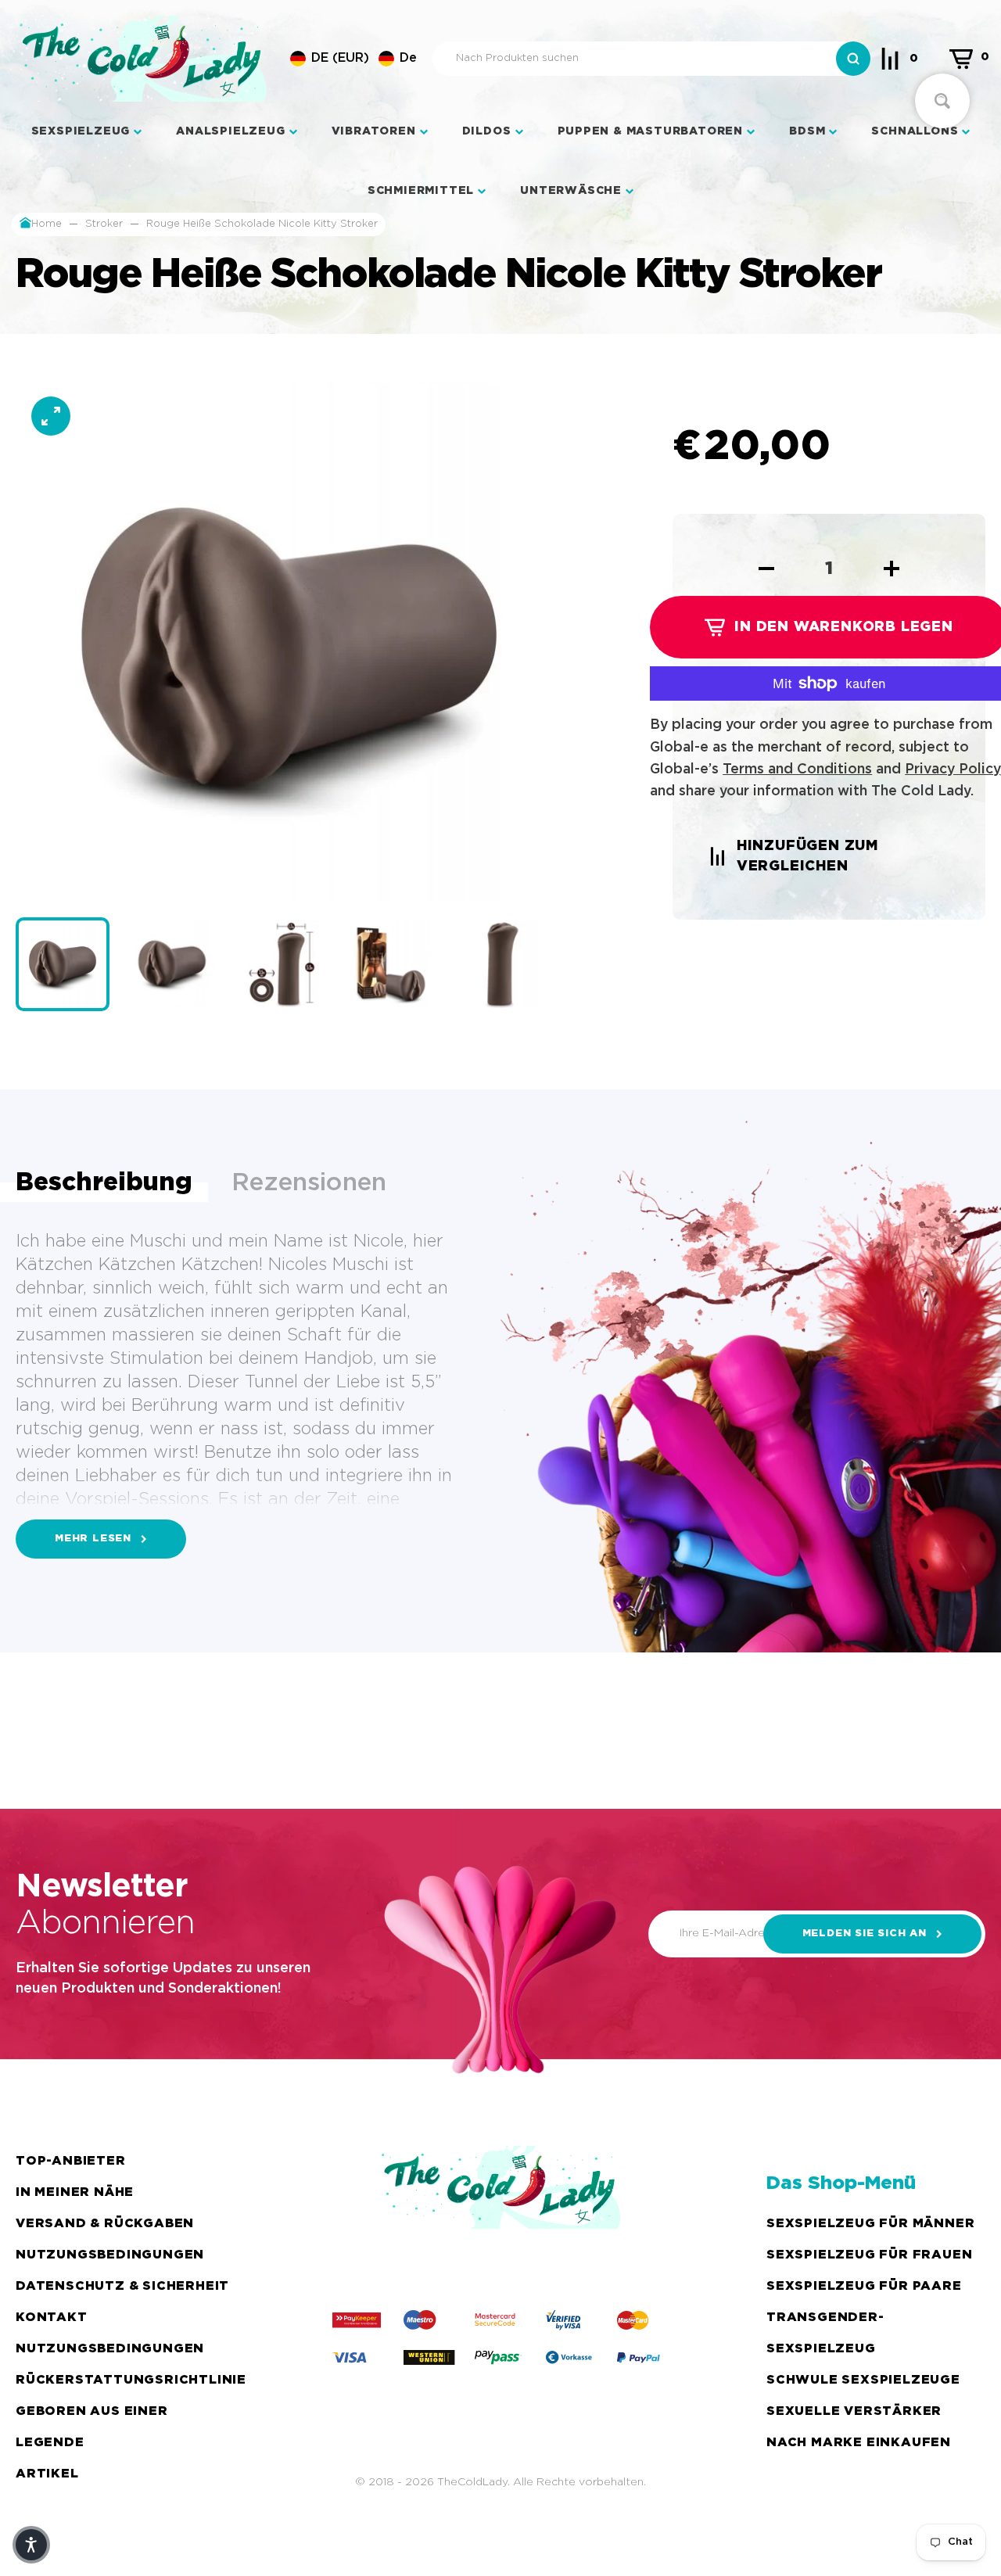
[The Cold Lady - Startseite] (143, 59)
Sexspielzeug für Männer (870, 2224)
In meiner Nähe (75, 2192)
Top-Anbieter (71, 2161)
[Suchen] (853, 59)
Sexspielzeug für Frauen (869, 2255)
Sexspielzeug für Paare (864, 2286)
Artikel (47, 2474)
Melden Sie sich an (865, 1934)
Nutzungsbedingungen (110, 2255)
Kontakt (52, 2318)
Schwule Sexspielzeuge (863, 2380)
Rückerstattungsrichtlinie (131, 2380)
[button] (353, 59)
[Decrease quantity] (766, 569)
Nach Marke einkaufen (859, 2443)
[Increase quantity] (892, 569)
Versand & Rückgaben (105, 2224)
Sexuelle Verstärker (854, 2411)
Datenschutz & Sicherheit (122, 2286)
